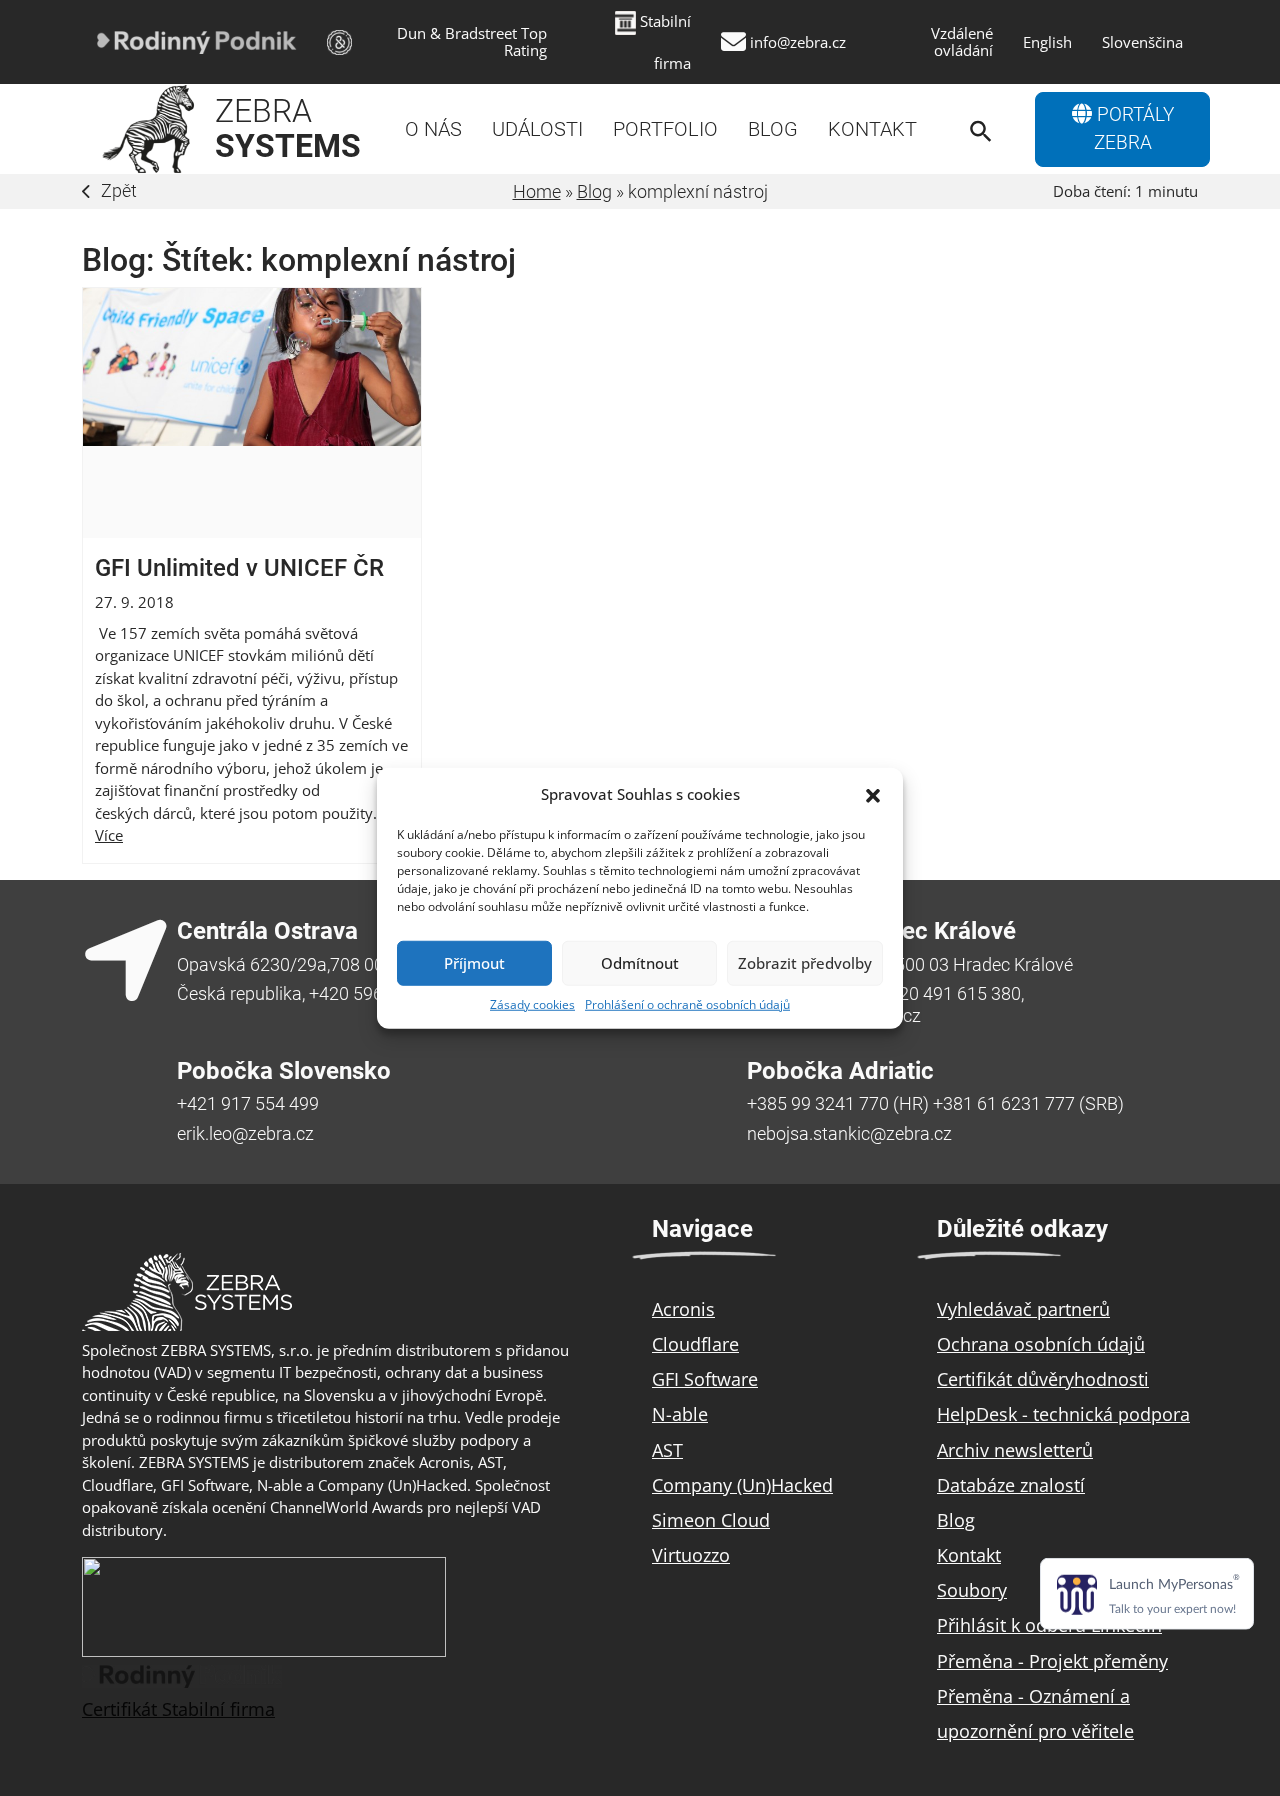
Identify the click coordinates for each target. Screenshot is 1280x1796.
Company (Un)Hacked (742, 1485)
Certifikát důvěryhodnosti (1043, 1379)
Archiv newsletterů (1015, 1450)
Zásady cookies (532, 1003)
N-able (680, 1414)
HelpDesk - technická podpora (1063, 1414)
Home (537, 191)
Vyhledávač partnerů (1023, 1309)
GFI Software (705, 1379)
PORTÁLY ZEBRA (1133, 129)
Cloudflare (695, 1344)
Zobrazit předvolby (805, 963)
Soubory (972, 1590)
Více (109, 835)
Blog (773, 129)
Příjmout (474, 963)
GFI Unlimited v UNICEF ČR (239, 568)
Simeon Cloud (711, 1520)
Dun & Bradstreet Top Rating (472, 42)
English (1047, 42)
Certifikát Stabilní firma (178, 1709)
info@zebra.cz (798, 42)
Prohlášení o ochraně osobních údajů (687, 1003)
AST (667, 1450)
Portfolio (665, 129)
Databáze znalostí (1011, 1485)
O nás (433, 129)
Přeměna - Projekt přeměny (1052, 1661)
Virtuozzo (691, 1555)
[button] (873, 794)
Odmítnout (640, 963)
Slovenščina (1142, 42)
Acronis (683, 1309)
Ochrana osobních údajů (1041, 1344)
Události (537, 129)
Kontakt (872, 129)
